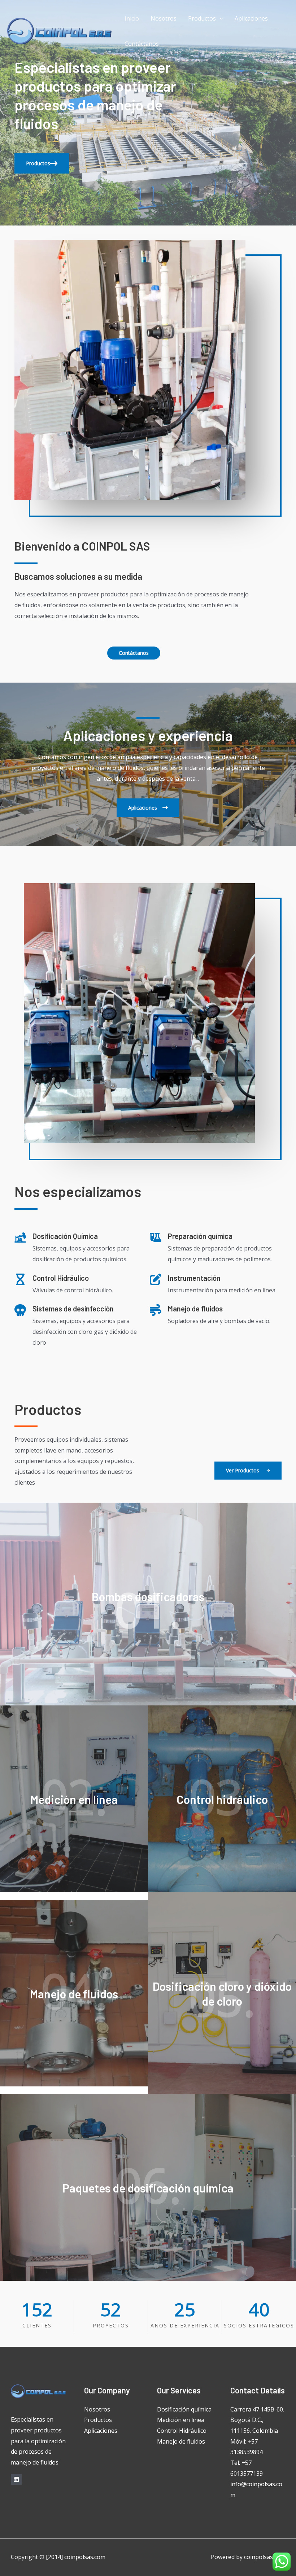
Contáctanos (142, 44)
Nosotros (164, 18)
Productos (202, 18)
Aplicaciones (251, 18)
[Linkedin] (16, 2479)
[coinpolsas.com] (59, 30)
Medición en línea (181, 2420)
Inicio (132, 18)
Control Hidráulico (182, 2431)
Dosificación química (184, 2409)
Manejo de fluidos (181, 2441)
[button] (42, 163)
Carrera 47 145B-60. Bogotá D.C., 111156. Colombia (257, 2420)
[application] (219, 18)
